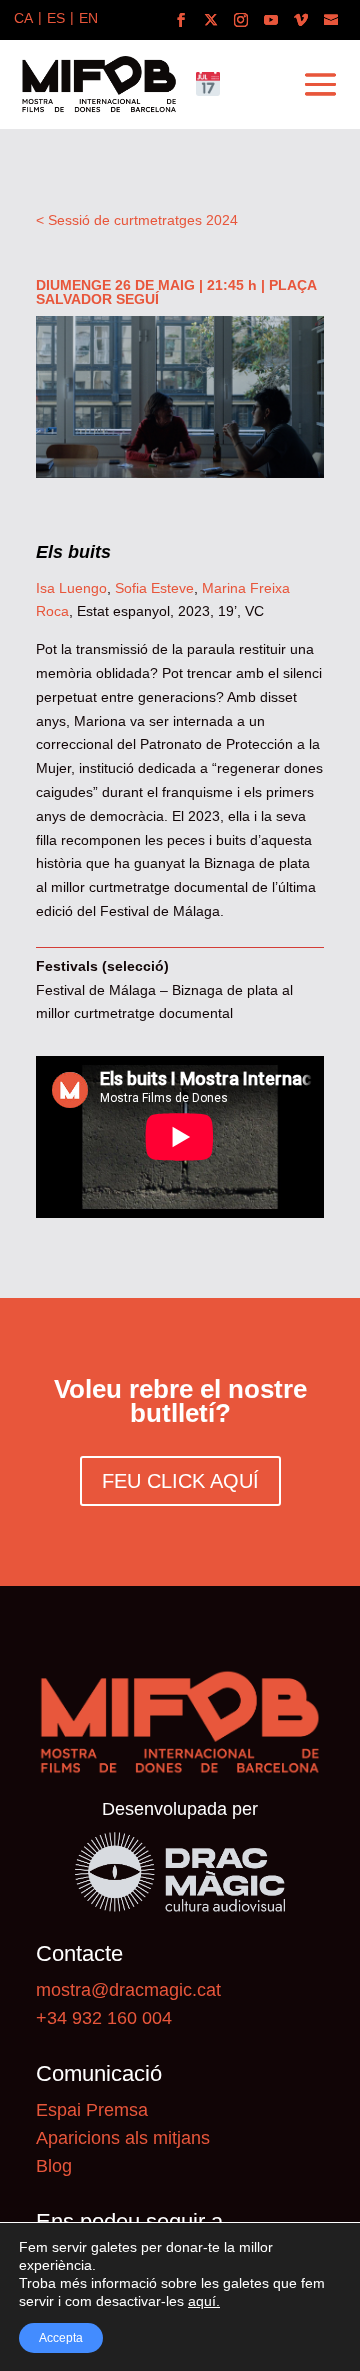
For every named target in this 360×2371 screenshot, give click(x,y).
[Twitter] (211, 20)
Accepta (61, 2338)
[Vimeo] (301, 20)
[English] (88, 20)
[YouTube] (271, 20)
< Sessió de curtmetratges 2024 (137, 220)
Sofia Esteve (154, 588)
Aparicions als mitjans (123, 2138)
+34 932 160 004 (104, 2018)
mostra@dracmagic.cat (128, 1990)
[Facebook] (181, 20)
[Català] (23, 20)
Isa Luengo (71, 588)
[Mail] (331, 20)
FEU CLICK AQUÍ (180, 1481)
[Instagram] (241, 20)
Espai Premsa (92, 2110)
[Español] (56, 20)
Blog (54, 2166)
